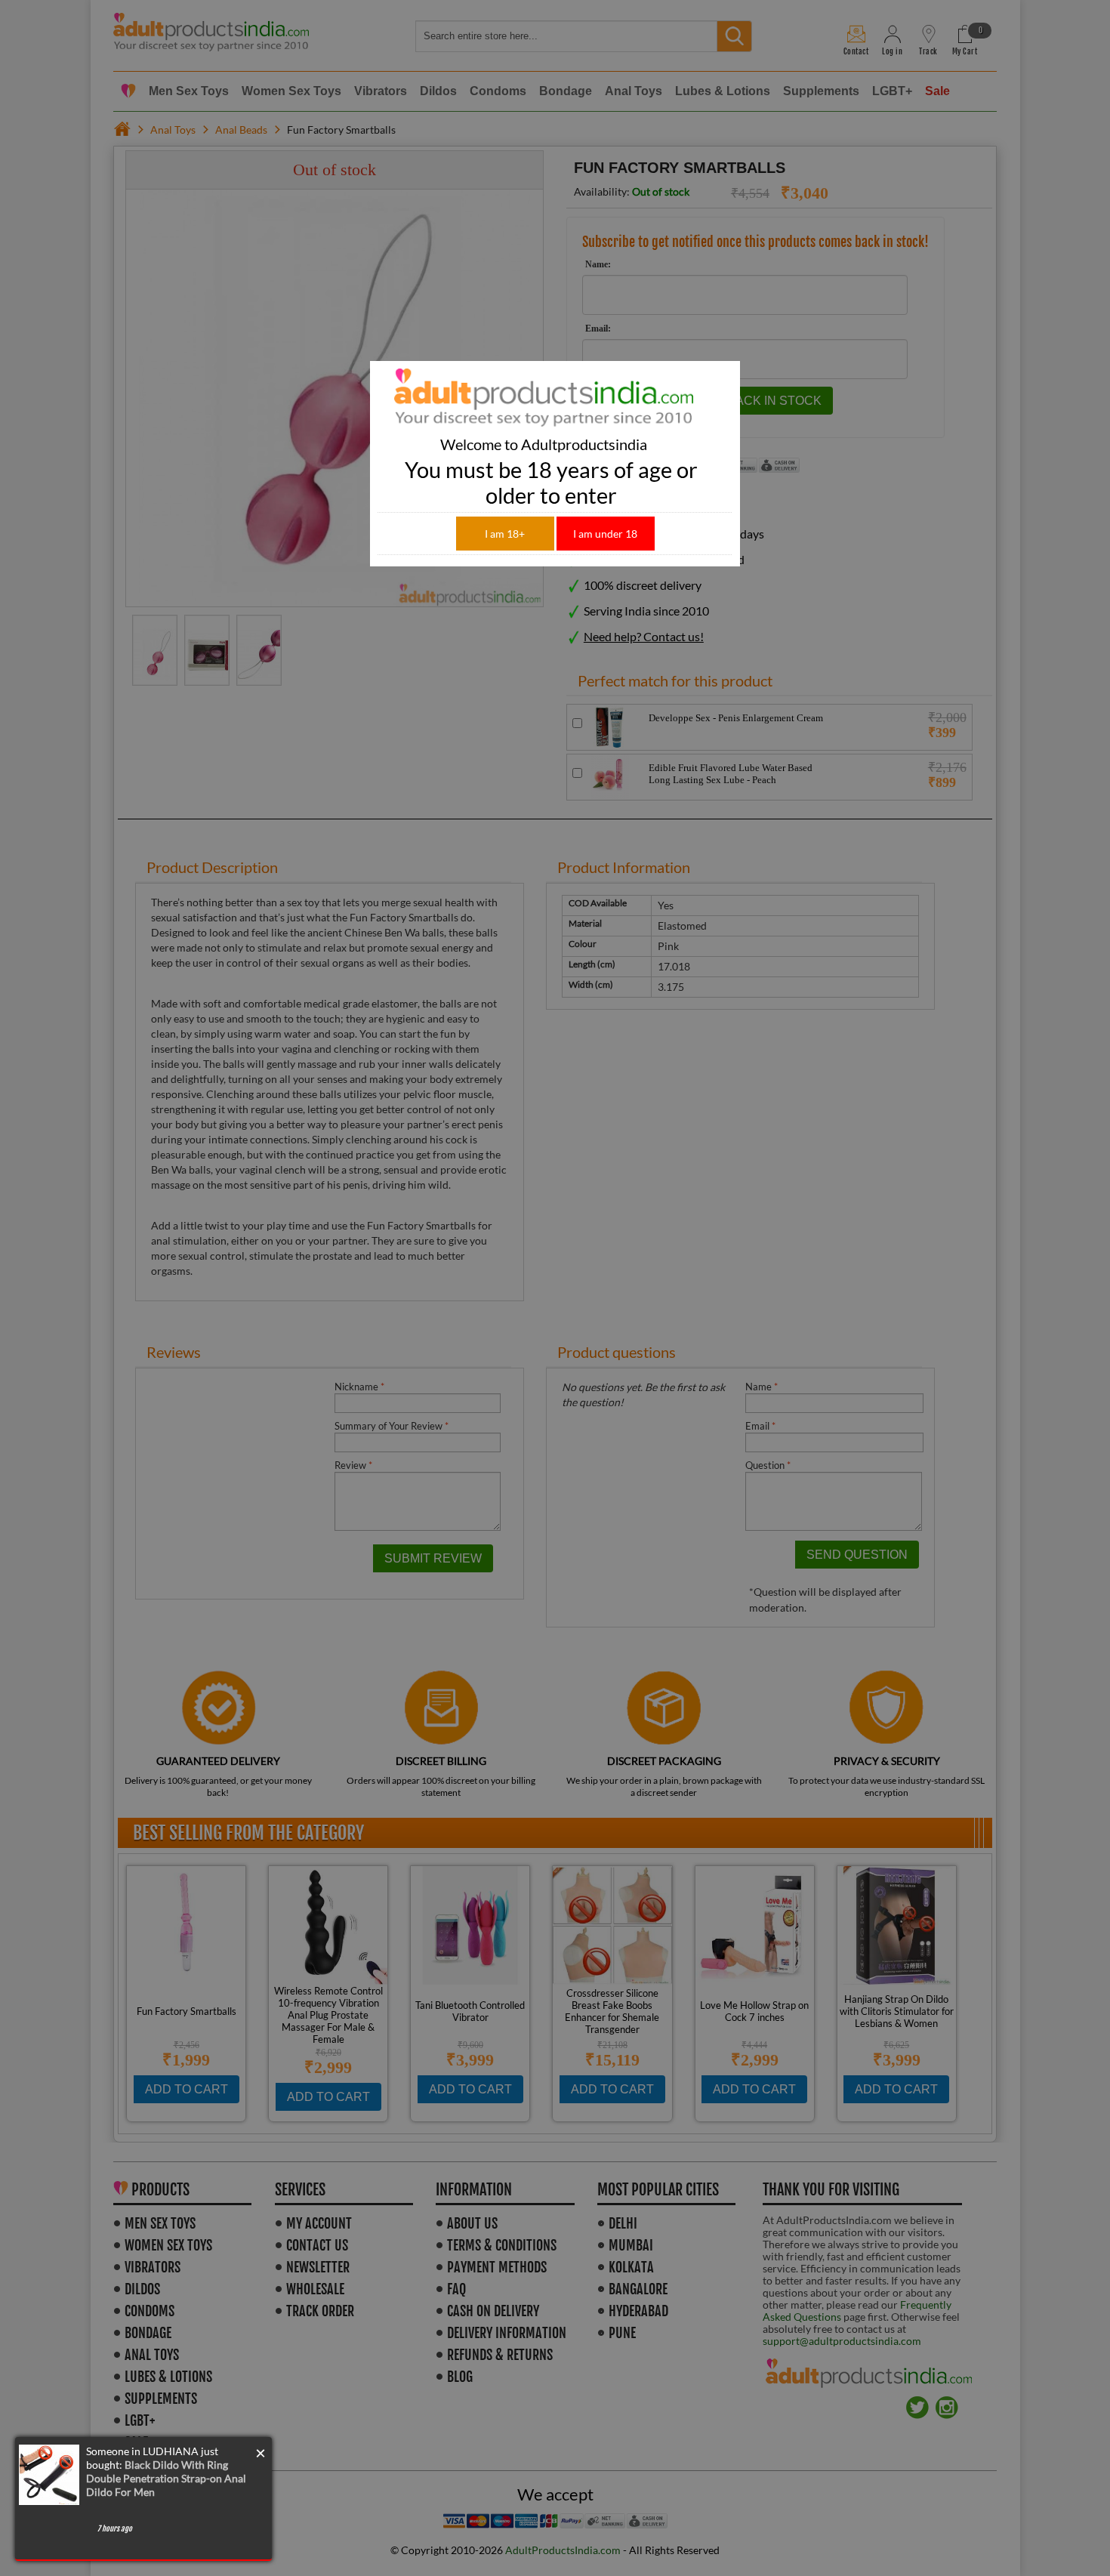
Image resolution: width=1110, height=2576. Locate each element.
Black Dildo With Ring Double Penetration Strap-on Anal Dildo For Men (166, 2478)
